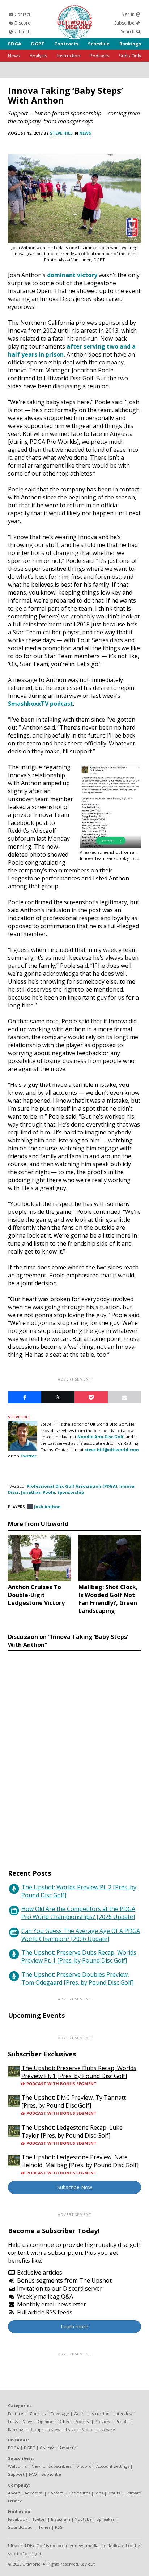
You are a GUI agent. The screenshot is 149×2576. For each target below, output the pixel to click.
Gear (79, 2413)
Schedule (99, 44)
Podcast (82, 2421)
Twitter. (29, 1456)
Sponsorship (71, 1492)
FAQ (33, 2474)
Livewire (107, 2429)
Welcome (17, 2466)
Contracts (66, 44)
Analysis (39, 56)
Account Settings (113, 2466)
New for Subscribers (52, 2466)
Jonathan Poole (38, 1492)
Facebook (18, 2519)
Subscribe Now (75, 2187)
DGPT (38, 44)
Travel (71, 2429)
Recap (36, 2429)
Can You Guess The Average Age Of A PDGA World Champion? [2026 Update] (81, 1935)
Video (88, 2429)
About (14, 2493)
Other (64, 2421)
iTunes (44, 2527)
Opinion (46, 2421)
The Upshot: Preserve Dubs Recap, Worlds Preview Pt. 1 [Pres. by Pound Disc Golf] (79, 1956)
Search (128, 32)
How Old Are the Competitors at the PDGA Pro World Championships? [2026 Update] (78, 1913)
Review (53, 2429)
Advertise (34, 2493)
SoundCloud (20, 2527)
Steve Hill (61, 133)
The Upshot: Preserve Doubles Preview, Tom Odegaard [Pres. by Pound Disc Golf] (77, 1978)
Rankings (130, 44)
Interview (124, 2413)
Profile (122, 2421)
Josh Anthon (47, 1507)
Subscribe (125, 23)
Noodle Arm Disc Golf (101, 1437)
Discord (22, 23)
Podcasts (100, 56)
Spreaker (106, 2519)
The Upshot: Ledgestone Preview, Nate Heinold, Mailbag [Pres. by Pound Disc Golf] (80, 2161)
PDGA (15, 44)
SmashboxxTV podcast (41, 704)
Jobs (99, 2493)
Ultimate (23, 32)
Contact (22, 14)
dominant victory (72, 275)
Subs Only (130, 56)
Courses (38, 2413)
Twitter (39, 2519)
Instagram (61, 2519)
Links (13, 2421)
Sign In (129, 14)
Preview (103, 2421)
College (47, 2448)
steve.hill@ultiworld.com (112, 1450)
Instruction (69, 56)
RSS (59, 2527)
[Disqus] (74, 1753)
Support (16, 2474)
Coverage (60, 2413)
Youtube (83, 2519)
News (14, 56)
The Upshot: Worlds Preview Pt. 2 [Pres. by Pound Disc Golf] (79, 1891)
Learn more (74, 2326)
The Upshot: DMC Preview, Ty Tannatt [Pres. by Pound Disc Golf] (74, 2102)
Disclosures (79, 2493)
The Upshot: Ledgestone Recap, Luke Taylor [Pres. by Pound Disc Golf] (72, 2131)
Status (114, 2493)
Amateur (68, 2448)
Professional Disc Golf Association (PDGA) (72, 1486)
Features (16, 2413)
